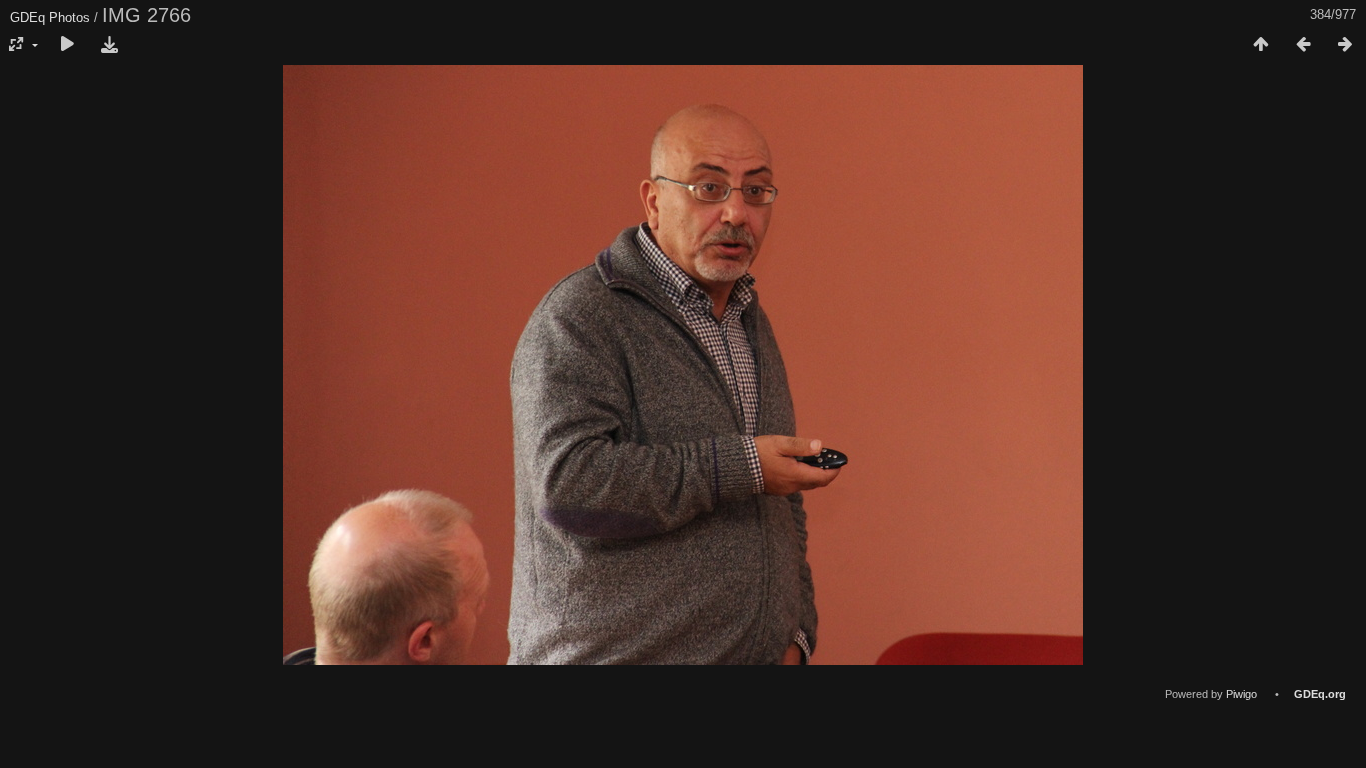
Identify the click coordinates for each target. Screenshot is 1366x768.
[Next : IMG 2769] (1345, 45)
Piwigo (1241, 694)
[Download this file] (109, 45)
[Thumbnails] (1261, 45)
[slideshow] (67, 45)
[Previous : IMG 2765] (1303, 45)
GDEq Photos (50, 17)
